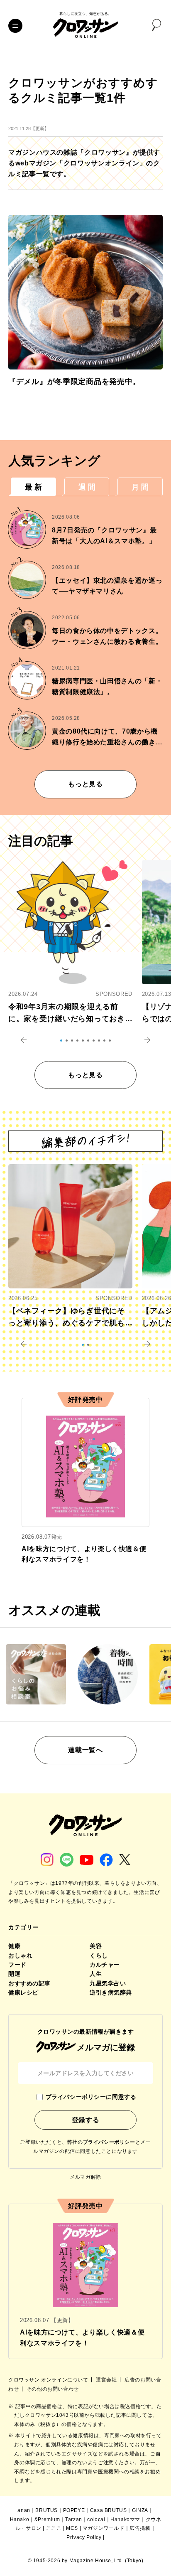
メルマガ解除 (85, 2177)
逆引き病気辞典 (111, 1992)
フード (17, 1965)
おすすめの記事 (29, 1983)
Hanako (20, 2519)
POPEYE (74, 2510)
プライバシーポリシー (109, 2142)
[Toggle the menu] (15, 26)
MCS (72, 2528)
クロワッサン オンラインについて (49, 2380)
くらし (99, 1955)
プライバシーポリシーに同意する (91, 2097)
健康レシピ (23, 1992)
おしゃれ (20, 1955)
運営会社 (107, 2380)
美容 (96, 1946)
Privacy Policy (84, 2537)
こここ (54, 2528)
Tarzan (74, 2519)
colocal (96, 2519)
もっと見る (85, 784)
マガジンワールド (104, 2528)
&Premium (47, 2519)
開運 (14, 1974)
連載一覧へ (85, 1750)
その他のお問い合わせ (53, 2389)
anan (24, 2510)
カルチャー (105, 1965)
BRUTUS (46, 2510)
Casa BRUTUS (109, 2510)
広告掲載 (140, 2528)
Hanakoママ (125, 2519)
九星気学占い (108, 1983)
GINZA (140, 2510)
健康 (14, 1946)
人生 (96, 1974)
